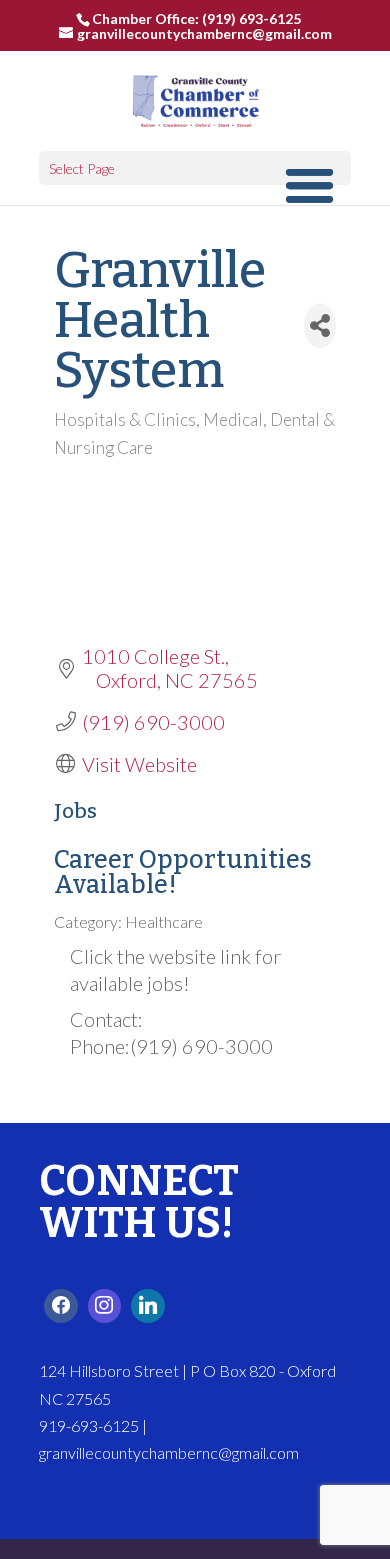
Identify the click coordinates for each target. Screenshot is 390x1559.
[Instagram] (105, 1306)
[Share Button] (320, 325)
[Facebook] (61, 1306)
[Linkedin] (148, 1306)
